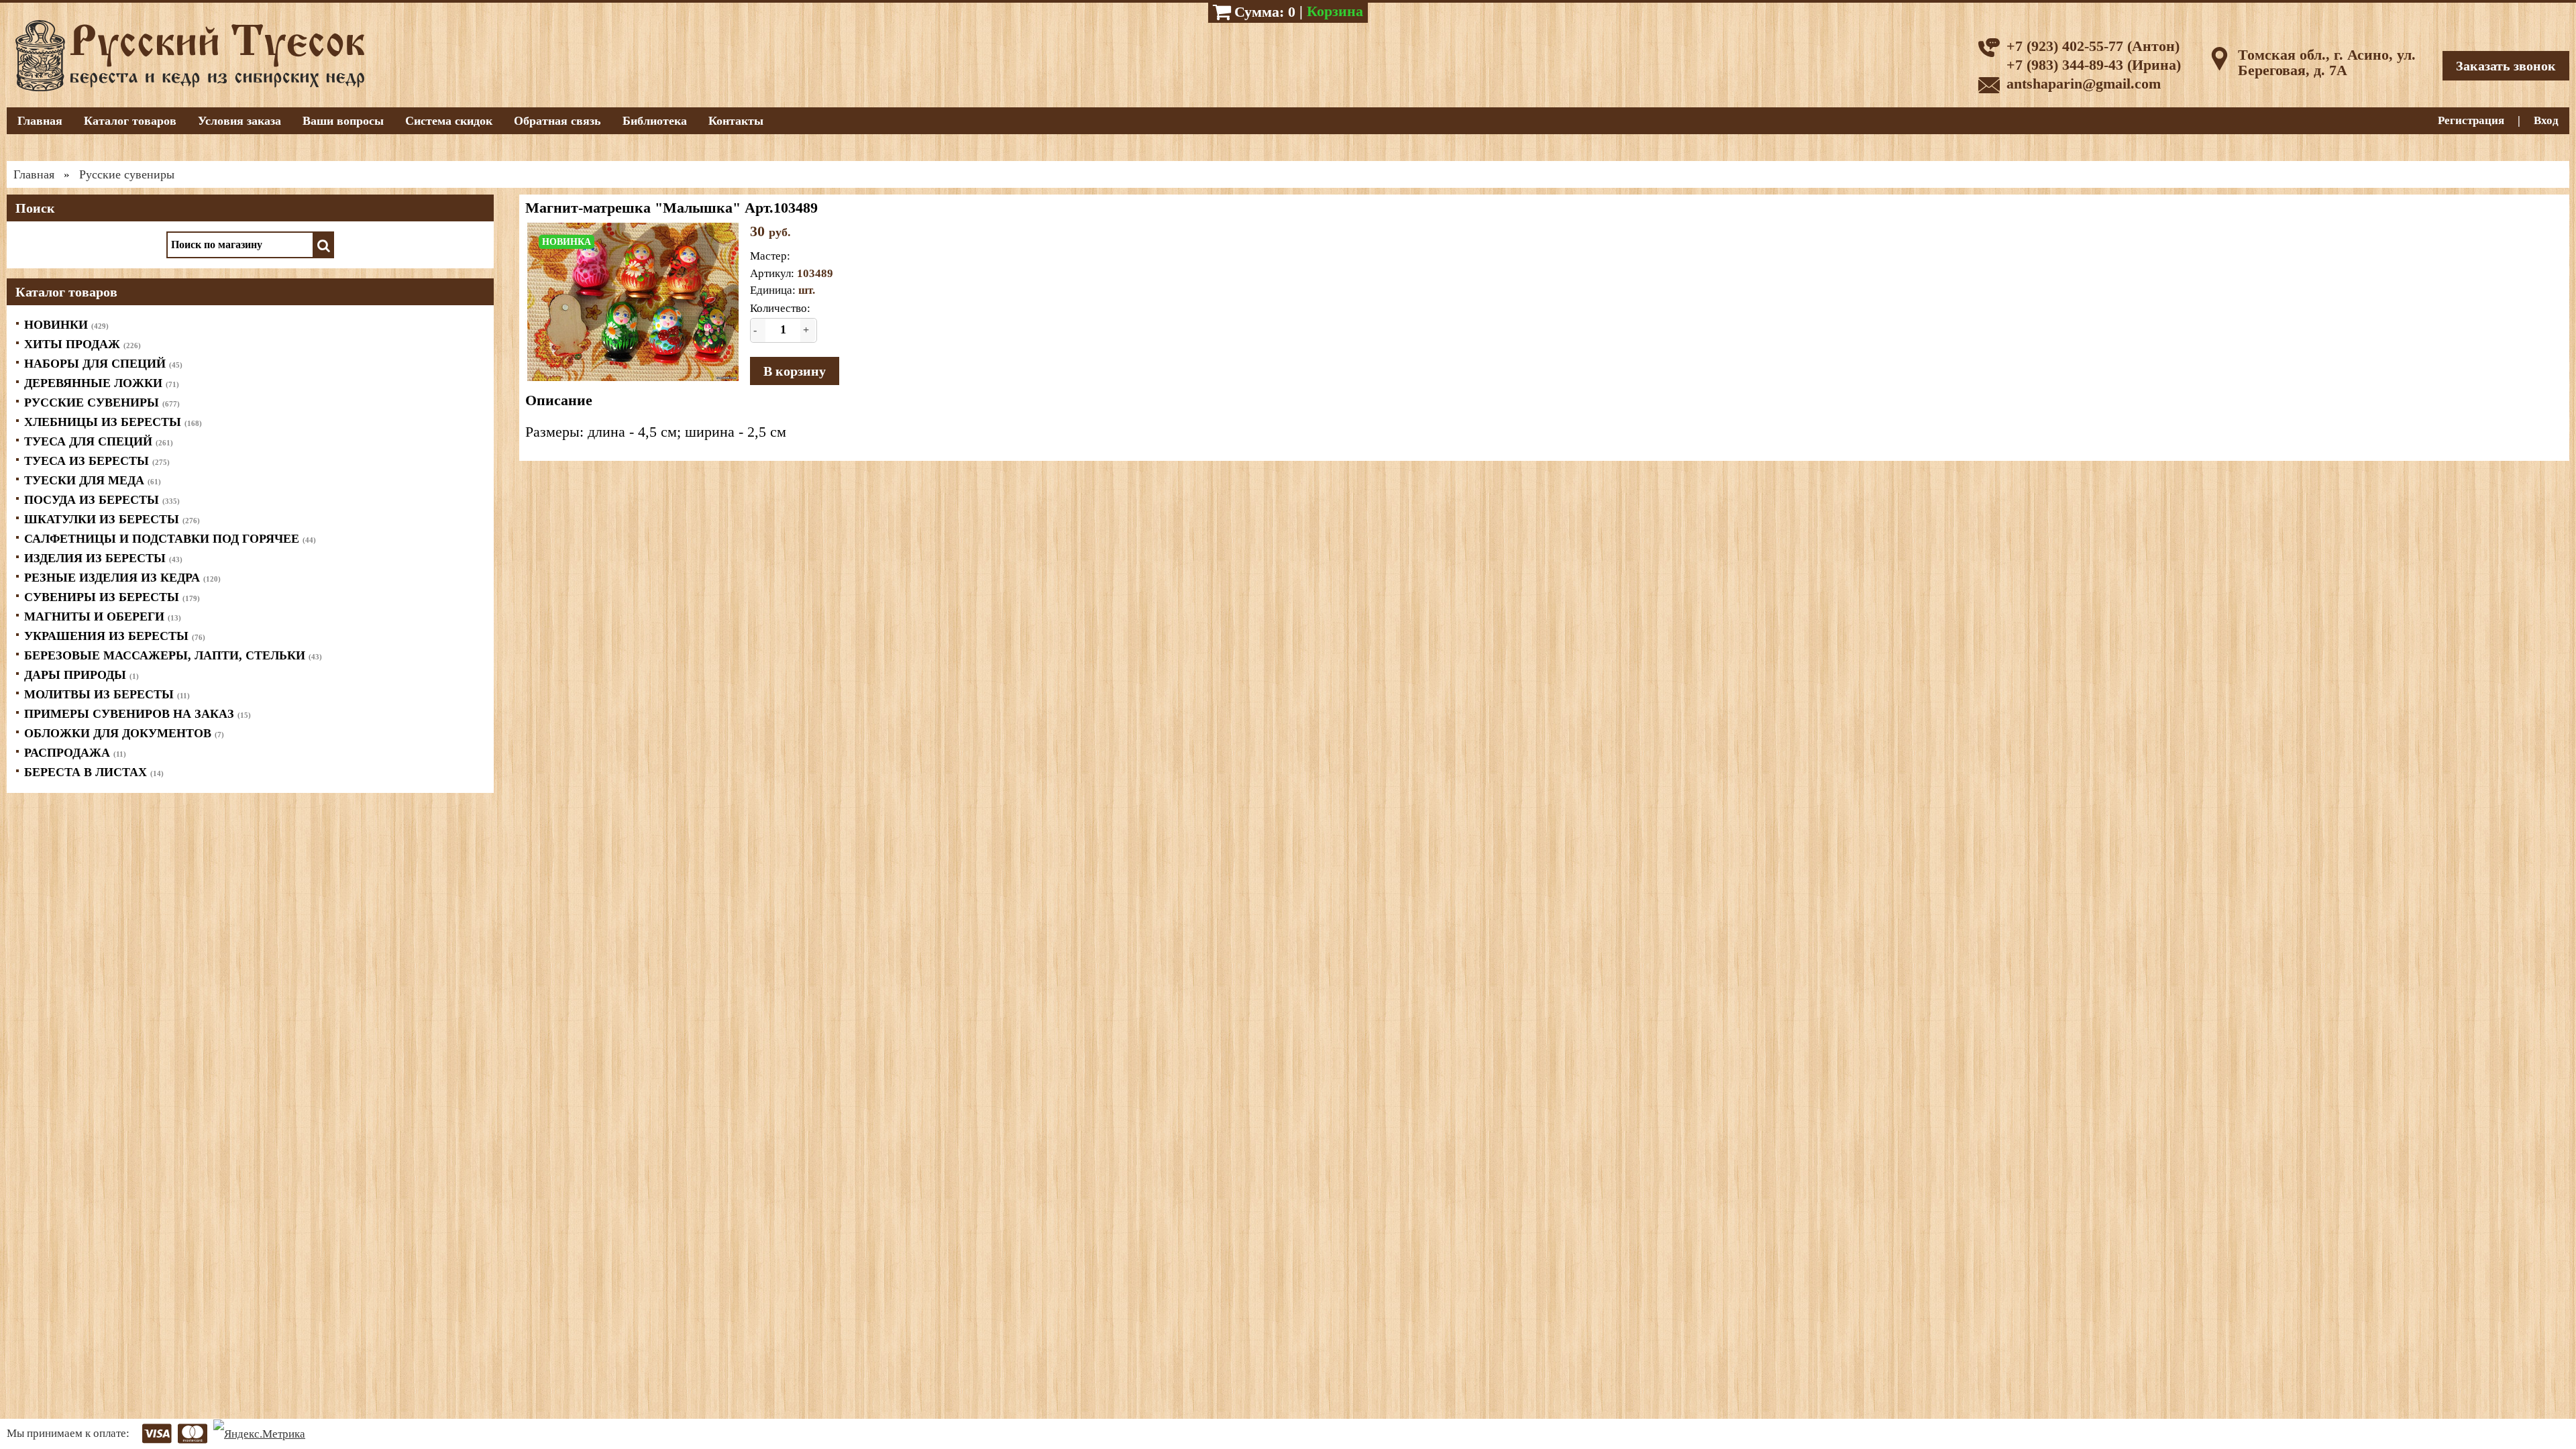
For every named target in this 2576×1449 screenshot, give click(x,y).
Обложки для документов (124, 733)
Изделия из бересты (103, 558)
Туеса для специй (99, 441)
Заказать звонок (2506, 66)
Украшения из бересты (115, 636)
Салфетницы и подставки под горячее (170, 539)
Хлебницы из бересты (113, 422)
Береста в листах (94, 772)
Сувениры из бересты (112, 597)
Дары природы (82, 675)
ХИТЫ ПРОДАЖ (83, 344)
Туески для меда (93, 480)
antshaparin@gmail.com (2084, 84)
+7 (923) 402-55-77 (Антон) (2093, 46)
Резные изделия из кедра (122, 578)
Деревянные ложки (102, 383)
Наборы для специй (103, 364)
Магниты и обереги (103, 616)
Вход (2546, 120)
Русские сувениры (102, 402)
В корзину (795, 371)
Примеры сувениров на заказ (138, 714)
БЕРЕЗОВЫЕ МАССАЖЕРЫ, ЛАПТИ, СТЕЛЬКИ (173, 655)
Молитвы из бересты (107, 694)
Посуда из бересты (102, 500)
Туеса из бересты (97, 461)
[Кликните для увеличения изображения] (633, 302)
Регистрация (2471, 120)
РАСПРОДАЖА (75, 753)
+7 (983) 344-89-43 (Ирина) (2094, 65)
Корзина (1335, 11)
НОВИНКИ (66, 325)
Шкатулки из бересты (112, 519)
